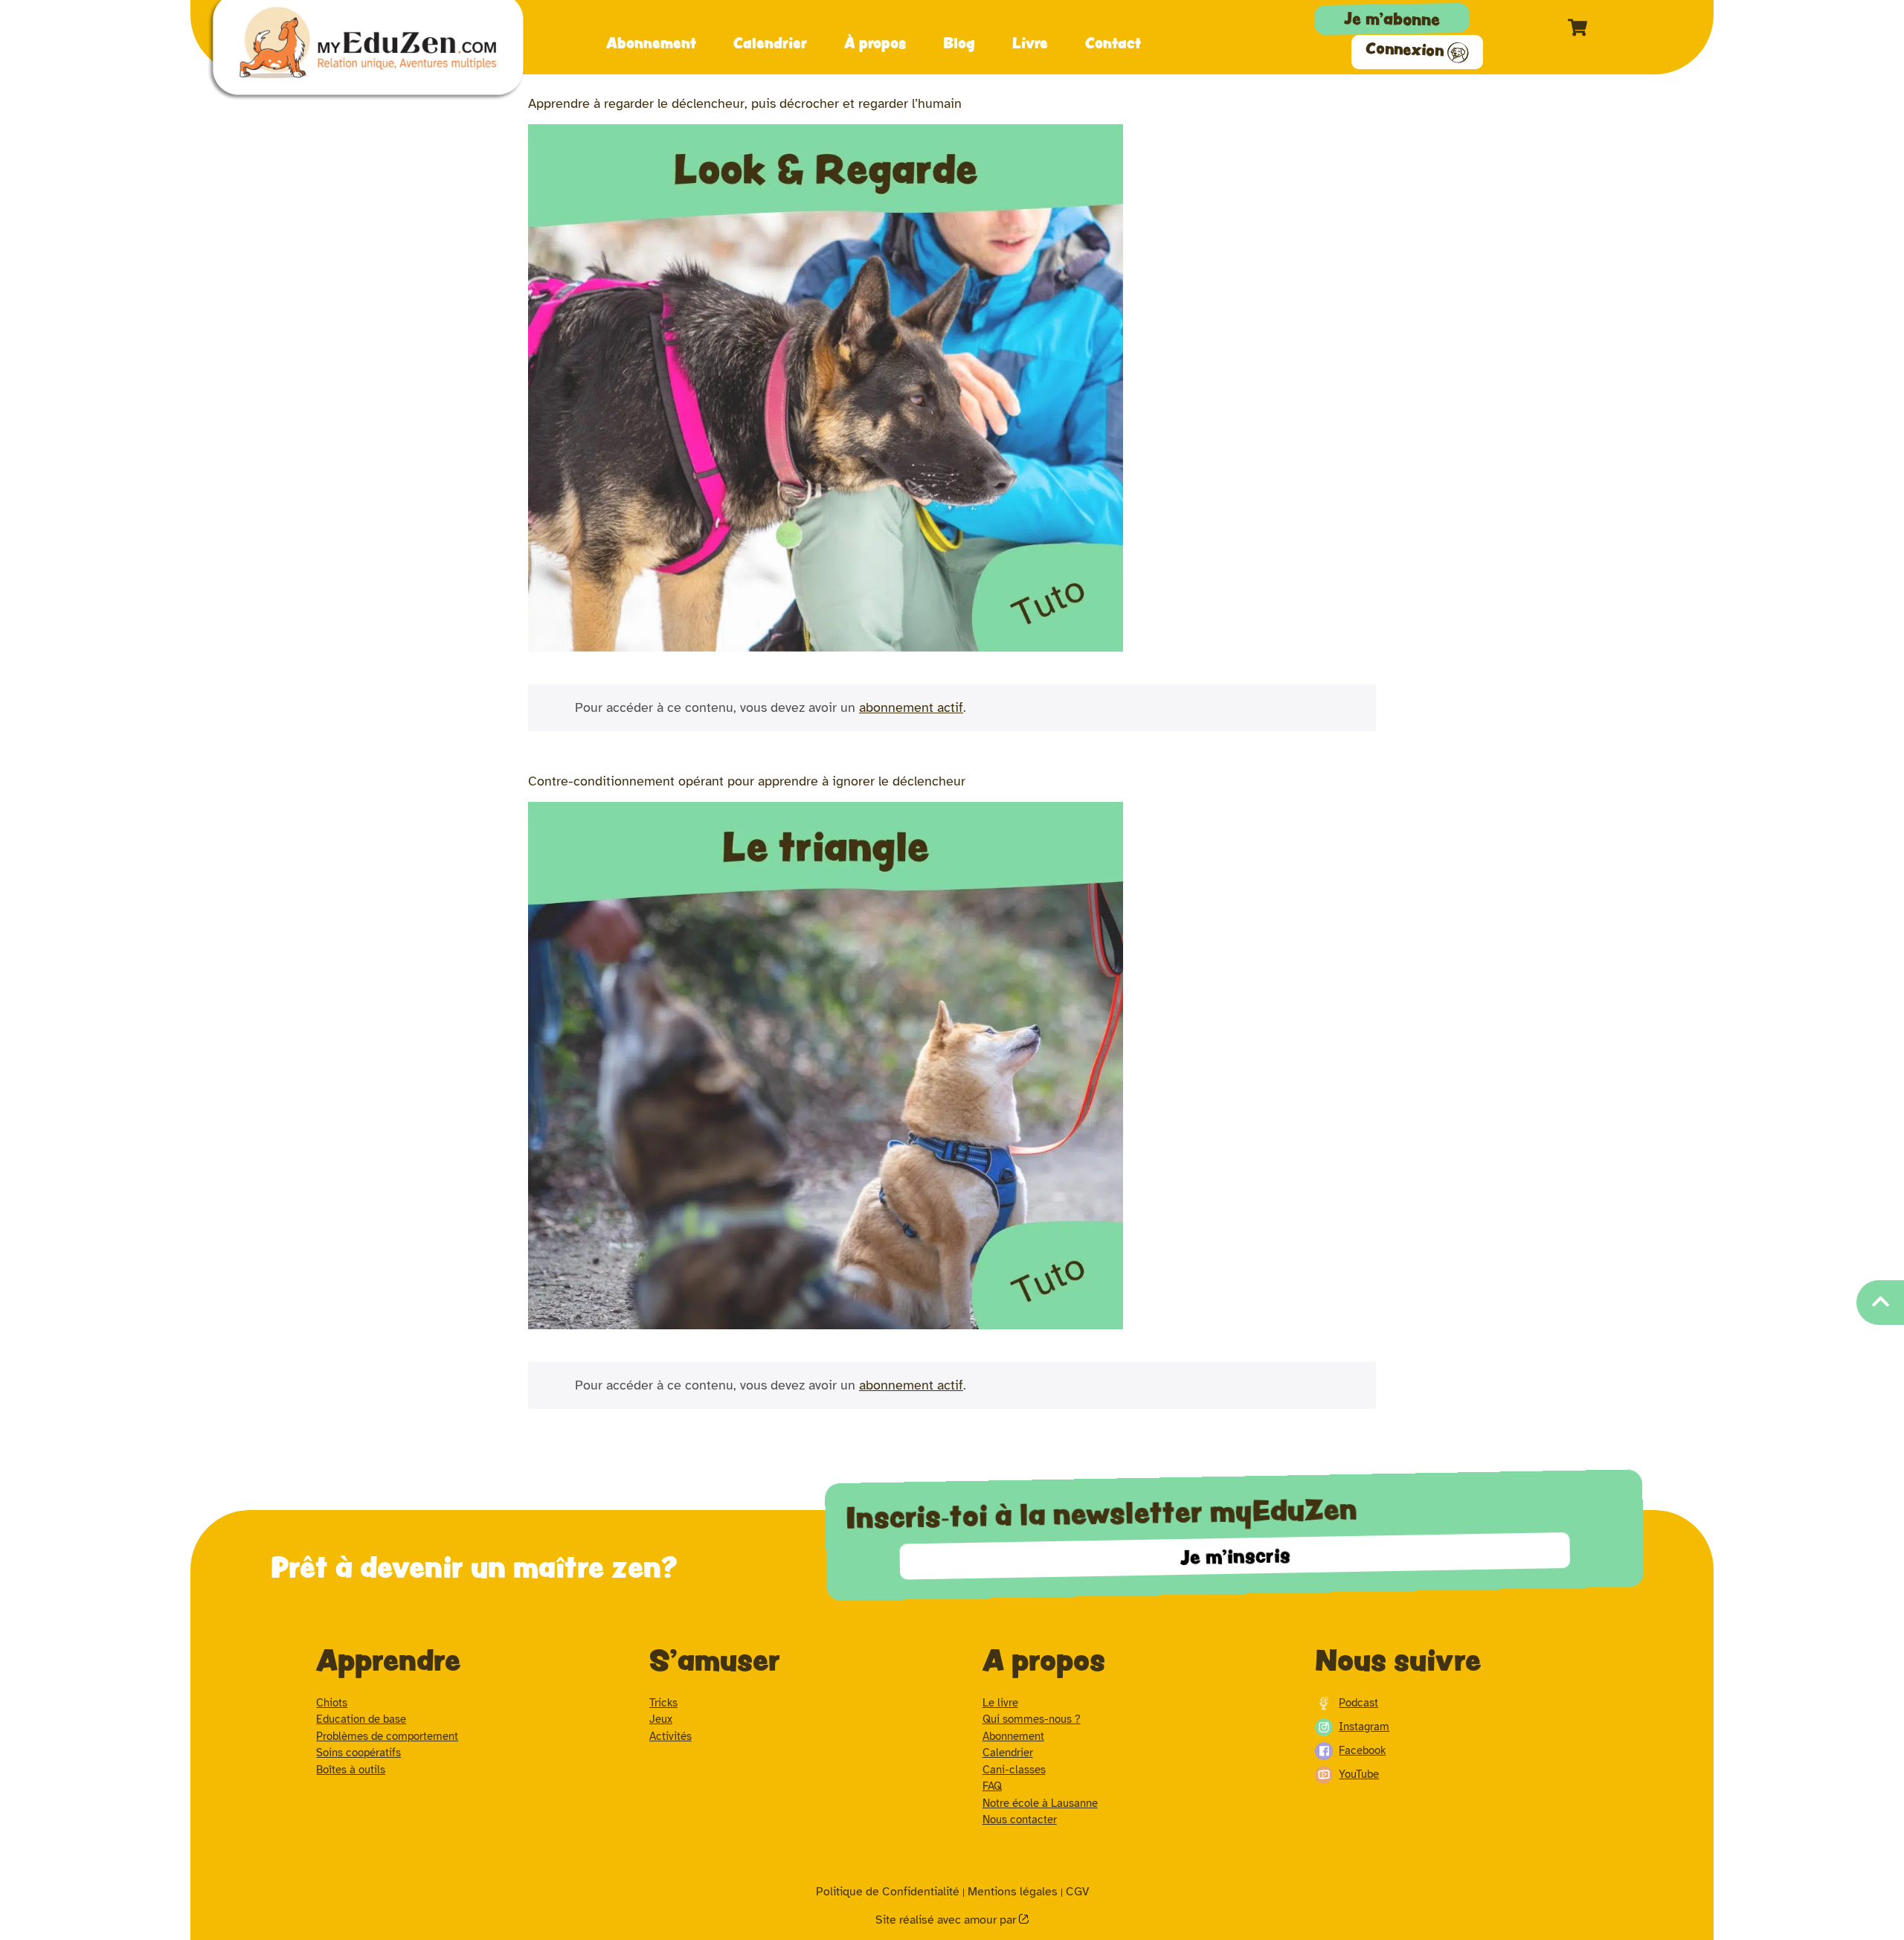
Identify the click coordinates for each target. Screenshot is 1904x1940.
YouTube (1359, 1774)
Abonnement (651, 42)
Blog (959, 42)
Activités (670, 1736)
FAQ (992, 1786)
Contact (1113, 42)
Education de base (361, 1719)
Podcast (1358, 1703)
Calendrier (770, 42)
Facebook (1362, 1750)
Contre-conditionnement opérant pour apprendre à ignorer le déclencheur (747, 781)
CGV (1077, 1892)
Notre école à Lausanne (1040, 1803)
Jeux (661, 1719)
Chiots (332, 1703)
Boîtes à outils (351, 1770)
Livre (1030, 42)
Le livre (1000, 1703)
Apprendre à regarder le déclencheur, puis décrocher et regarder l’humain (745, 103)
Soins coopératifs (358, 1753)
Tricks (663, 1703)
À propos (875, 42)
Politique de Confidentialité (888, 1892)
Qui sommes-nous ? (1032, 1719)
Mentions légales (1013, 1892)
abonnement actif (911, 707)
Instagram (1364, 1727)
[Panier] (1577, 28)
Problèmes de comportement (387, 1736)
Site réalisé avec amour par (947, 1920)
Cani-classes (1014, 1770)
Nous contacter (1020, 1819)
